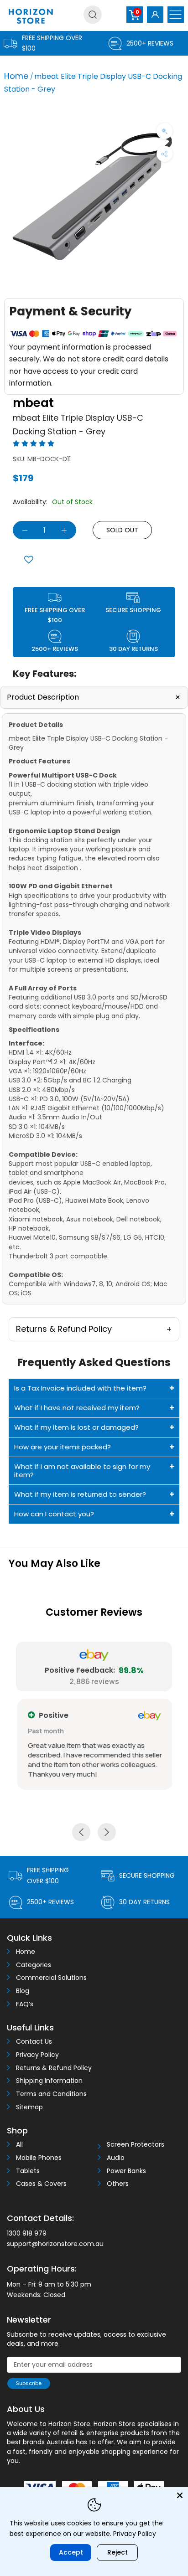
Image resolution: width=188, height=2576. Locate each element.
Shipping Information (49, 2081)
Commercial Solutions (51, 1978)
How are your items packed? (63, 1447)
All (19, 2145)
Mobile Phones (39, 2158)
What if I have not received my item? (77, 1408)
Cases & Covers (41, 2184)
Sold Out (122, 530)
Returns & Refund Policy (54, 2068)
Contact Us (34, 2042)
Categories (34, 1965)
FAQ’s (25, 2004)
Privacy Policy (37, 2055)
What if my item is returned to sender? (80, 1494)
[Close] (180, 2495)
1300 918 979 (27, 2233)
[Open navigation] (176, 15)
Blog (23, 1991)
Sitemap (29, 2107)
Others (118, 2184)
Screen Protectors (136, 2145)
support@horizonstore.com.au (55, 2244)
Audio (116, 2158)
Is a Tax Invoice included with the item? (80, 1388)
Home (16, 76)
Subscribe (29, 2383)
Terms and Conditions (51, 2094)
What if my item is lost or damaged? (76, 1427)
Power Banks (126, 2171)
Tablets (28, 2171)
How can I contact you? (54, 1514)
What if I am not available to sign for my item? (82, 1471)
